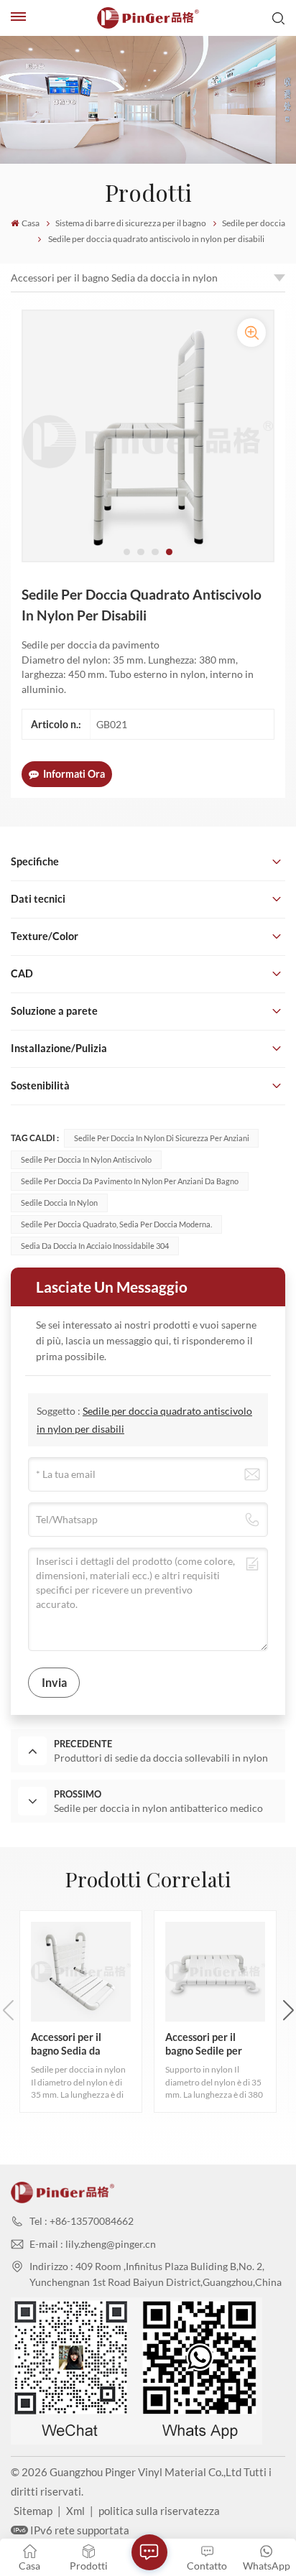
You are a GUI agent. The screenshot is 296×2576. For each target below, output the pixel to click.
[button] (127, 552)
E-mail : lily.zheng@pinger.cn (93, 2244)
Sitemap (33, 2511)
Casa (30, 223)
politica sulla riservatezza (159, 2511)
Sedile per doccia (254, 223)
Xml (75, 2511)
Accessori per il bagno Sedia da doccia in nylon (114, 278)
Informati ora (74, 774)
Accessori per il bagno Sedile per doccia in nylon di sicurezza (205, 2044)
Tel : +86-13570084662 (82, 2221)
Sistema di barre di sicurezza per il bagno (131, 223)
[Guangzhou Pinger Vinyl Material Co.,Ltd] (148, 18)
